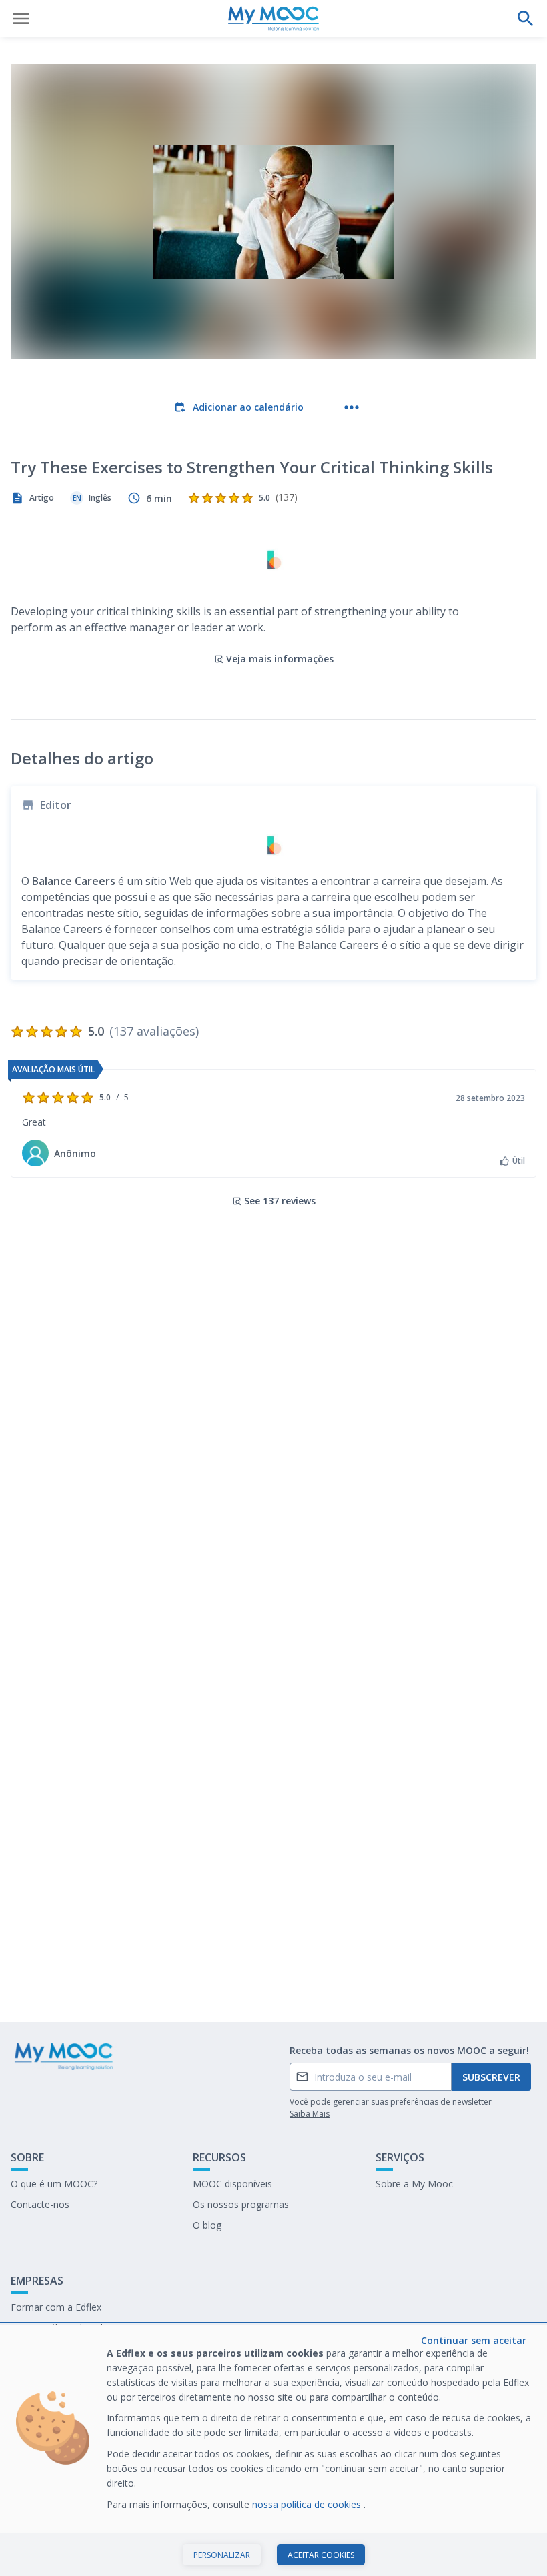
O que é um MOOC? (54, 2184)
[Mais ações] (352, 407)
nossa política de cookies (308, 2504)
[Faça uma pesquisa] (526, 19)
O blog (207, 2225)
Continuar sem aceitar (474, 2340)
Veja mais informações (280, 659)
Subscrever (491, 2077)
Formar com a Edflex (56, 2307)
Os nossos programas (241, 2204)
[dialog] (273, 2450)
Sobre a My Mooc (414, 2184)
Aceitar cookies (321, 2555)
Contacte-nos (40, 2204)
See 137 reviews (280, 1201)
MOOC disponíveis (232, 2184)
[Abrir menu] (21, 19)
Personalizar (222, 2555)
